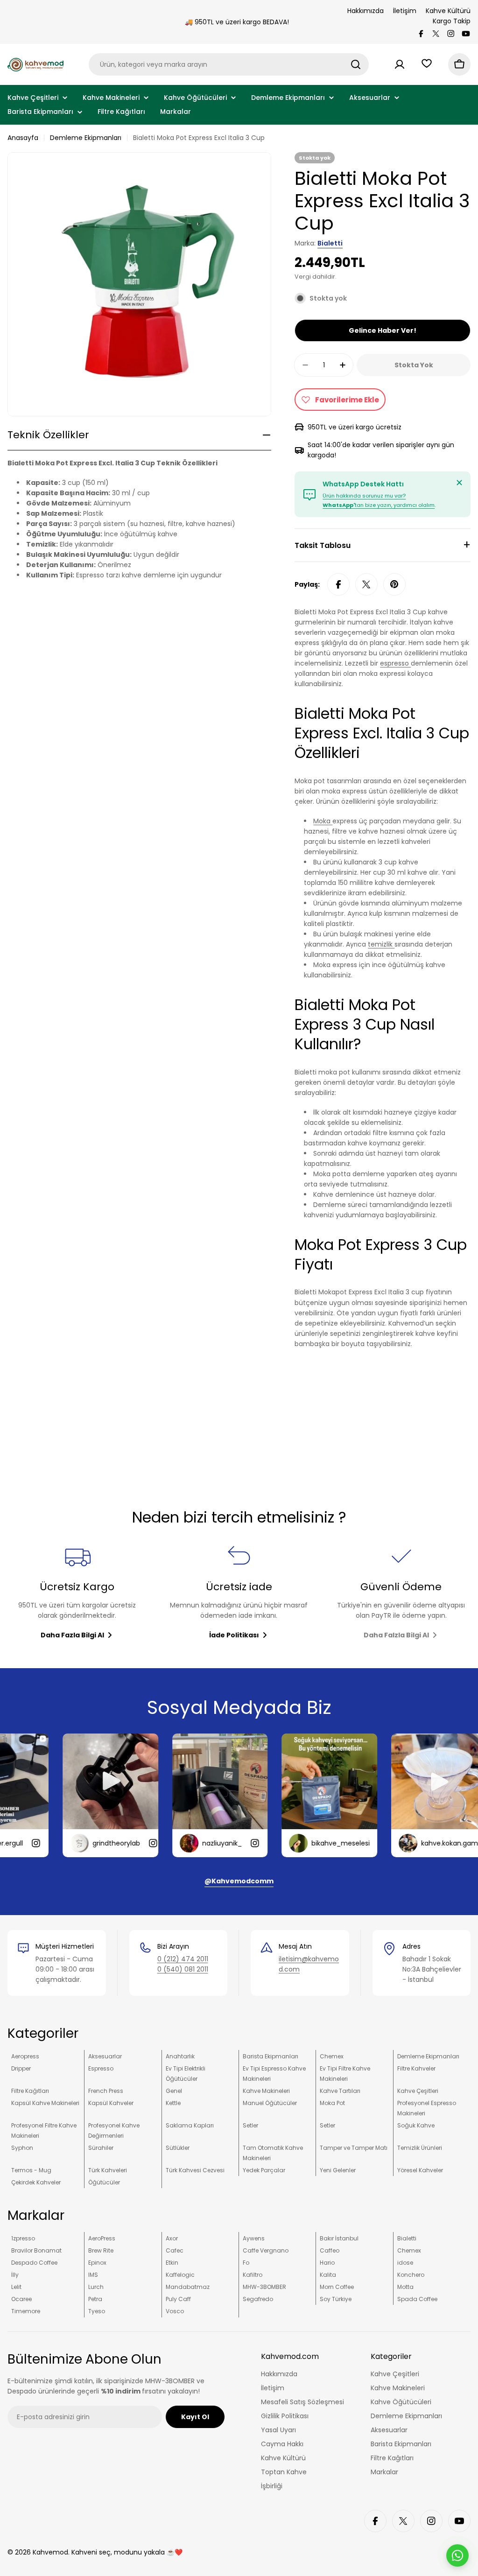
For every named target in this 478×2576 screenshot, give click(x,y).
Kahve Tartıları (340, 2091)
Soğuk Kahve (416, 2125)
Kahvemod (50, 2552)
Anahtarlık (180, 2056)
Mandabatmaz (188, 2287)
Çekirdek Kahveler (36, 2182)
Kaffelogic (180, 2275)
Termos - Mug (31, 2170)
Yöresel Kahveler (420, 2170)
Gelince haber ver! (383, 330)
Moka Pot (332, 2103)
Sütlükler (178, 2148)
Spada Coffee (417, 2299)
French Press (106, 2091)
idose (405, 2263)
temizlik (381, 944)
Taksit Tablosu (323, 545)
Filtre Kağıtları (30, 2091)
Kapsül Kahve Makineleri (45, 2103)
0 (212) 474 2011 (183, 1959)
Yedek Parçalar (264, 2170)
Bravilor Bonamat (36, 2250)
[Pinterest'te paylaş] (394, 584)
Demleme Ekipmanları (86, 138)
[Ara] (356, 64)
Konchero (411, 2275)
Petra (95, 2299)
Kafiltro (253, 2275)
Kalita (328, 2275)
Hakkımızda (366, 11)
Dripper (21, 2068)
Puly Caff (178, 2299)
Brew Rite (101, 2250)
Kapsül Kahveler (111, 2103)
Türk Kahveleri (108, 2170)
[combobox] (229, 64)
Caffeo (330, 2250)
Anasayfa (23, 138)
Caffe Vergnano (266, 2250)
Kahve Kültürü (448, 11)
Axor (172, 2238)
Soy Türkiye (336, 2299)
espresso (395, 663)
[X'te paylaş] (366, 584)
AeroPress (102, 2238)
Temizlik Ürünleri (420, 2148)
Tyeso (97, 2311)
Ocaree (21, 2299)
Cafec (175, 2250)
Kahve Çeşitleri (418, 2091)
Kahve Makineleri (266, 2091)
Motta (405, 2287)
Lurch (96, 2287)
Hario (327, 2263)
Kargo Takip (452, 21)
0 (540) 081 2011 (183, 1969)
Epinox (97, 2263)
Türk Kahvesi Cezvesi (195, 2170)
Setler (250, 2125)
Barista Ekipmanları (271, 2056)
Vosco (175, 2311)
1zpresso (23, 2238)
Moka (323, 821)
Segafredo (258, 2299)
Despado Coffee (34, 2263)
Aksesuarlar (105, 2056)
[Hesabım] (400, 64)
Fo (246, 2263)
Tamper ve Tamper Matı (354, 2148)
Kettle (173, 2103)
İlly (15, 2275)
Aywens (254, 2238)
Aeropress (25, 2056)
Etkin (172, 2263)
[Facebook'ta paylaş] (338, 584)
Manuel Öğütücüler (270, 2103)
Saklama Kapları (190, 2125)
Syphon (22, 2148)
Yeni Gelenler (338, 2170)
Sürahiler (101, 2148)
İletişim (405, 11)
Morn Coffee (337, 2287)
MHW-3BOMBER (264, 2287)
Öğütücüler (104, 2182)
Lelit (16, 2287)
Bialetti (330, 243)
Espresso (101, 2068)
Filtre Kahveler (416, 2068)
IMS (93, 2275)
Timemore (26, 2311)
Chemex (332, 2056)
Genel (174, 2091)
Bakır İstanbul (339, 2238)
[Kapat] (459, 483)
